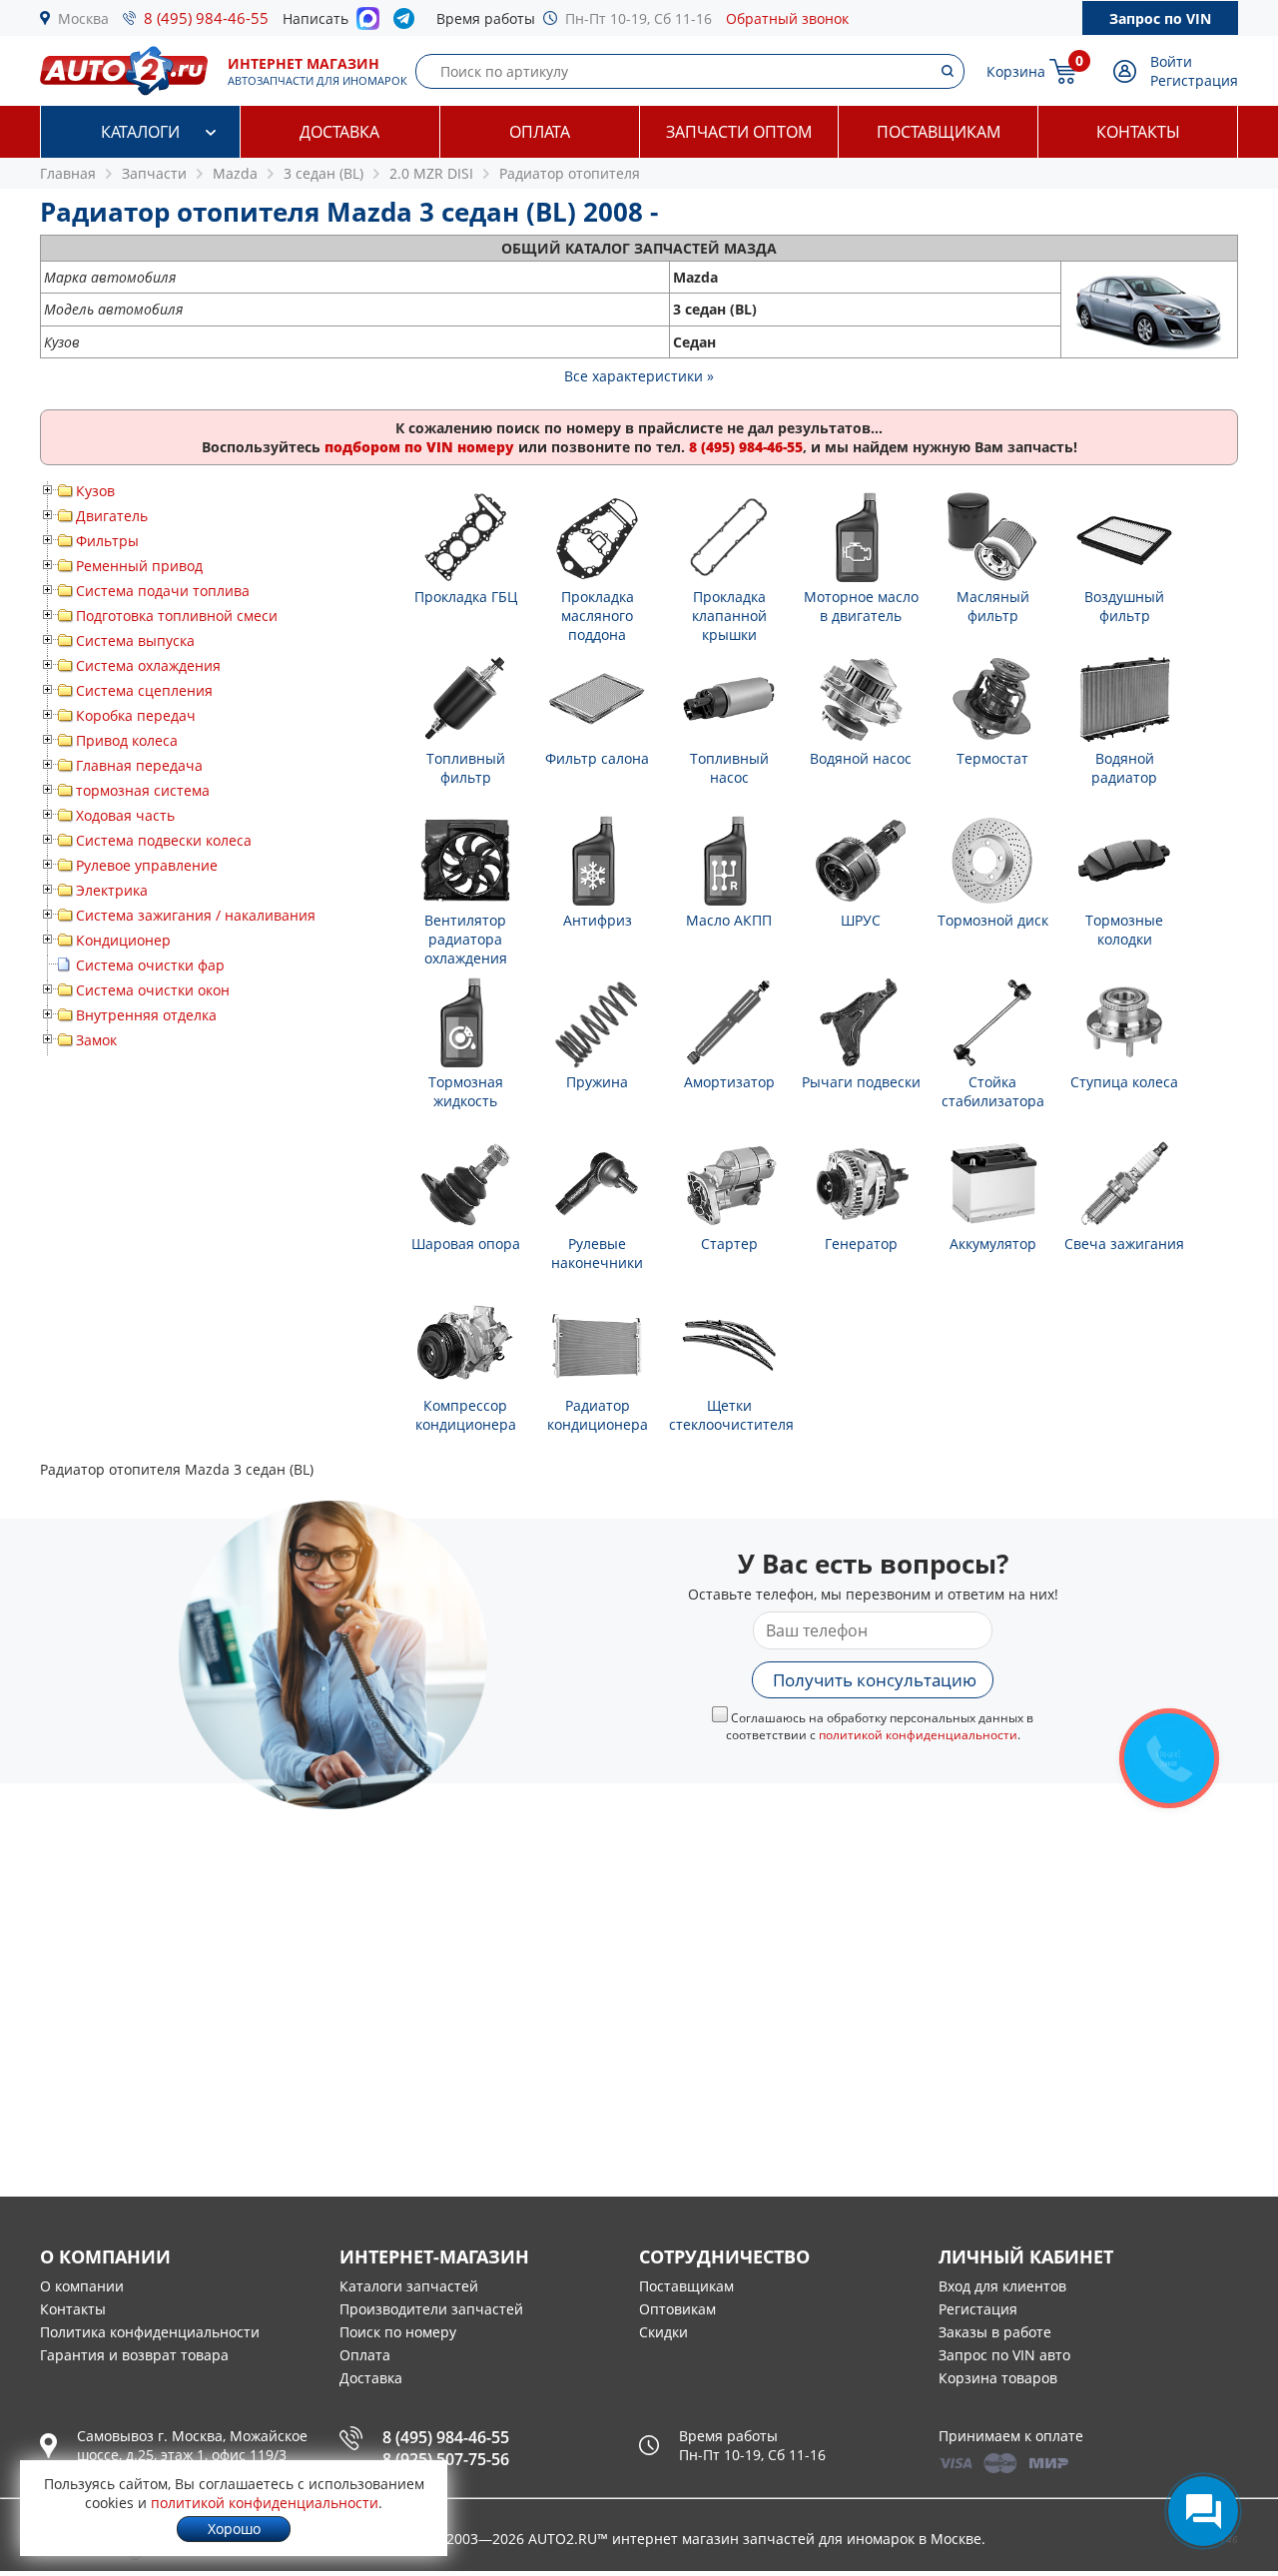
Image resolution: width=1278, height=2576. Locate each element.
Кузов (95, 491)
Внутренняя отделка (146, 1015)
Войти (1171, 61)
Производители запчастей (431, 2309)
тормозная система (143, 790)
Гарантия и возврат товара (134, 2355)
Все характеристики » (639, 376)
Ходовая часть (125, 815)
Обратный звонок (787, 18)
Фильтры (107, 541)
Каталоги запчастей (409, 2286)
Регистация (978, 2309)
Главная (68, 173)
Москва (83, 18)
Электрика (112, 890)
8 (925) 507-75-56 (446, 2459)
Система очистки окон (153, 990)
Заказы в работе (995, 2332)
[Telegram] (408, 23)
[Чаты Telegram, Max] (1203, 2511)
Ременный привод (139, 566)
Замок (96, 1040)
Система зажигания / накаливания (196, 915)
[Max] (368, 24)
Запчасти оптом (739, 132)
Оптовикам (677, 2309)
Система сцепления (144, 690)
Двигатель (112, 516)
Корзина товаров (998, 2378)
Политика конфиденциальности (150, 2332)
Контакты (1138, 132)
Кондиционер (123, 940)
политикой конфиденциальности (918, 1735)
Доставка (339, 132)
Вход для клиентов (1002, 2286)
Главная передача (139, 765)
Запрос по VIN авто (1004, 2355)
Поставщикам (939, 132)
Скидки (663, 2332)
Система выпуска (135, 641)
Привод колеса (127, 740)
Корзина (1016, 71)
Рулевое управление (147, 865)
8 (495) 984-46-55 (206, 18)
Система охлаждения (148, 665)
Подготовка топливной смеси (177, 616)
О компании (82, 2286)
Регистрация (1194, 80)
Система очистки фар (150, 965)
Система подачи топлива (163, 591)
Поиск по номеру (398, 2332)
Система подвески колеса (164, 840)
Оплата (540, 132)
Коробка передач (136, 715)
